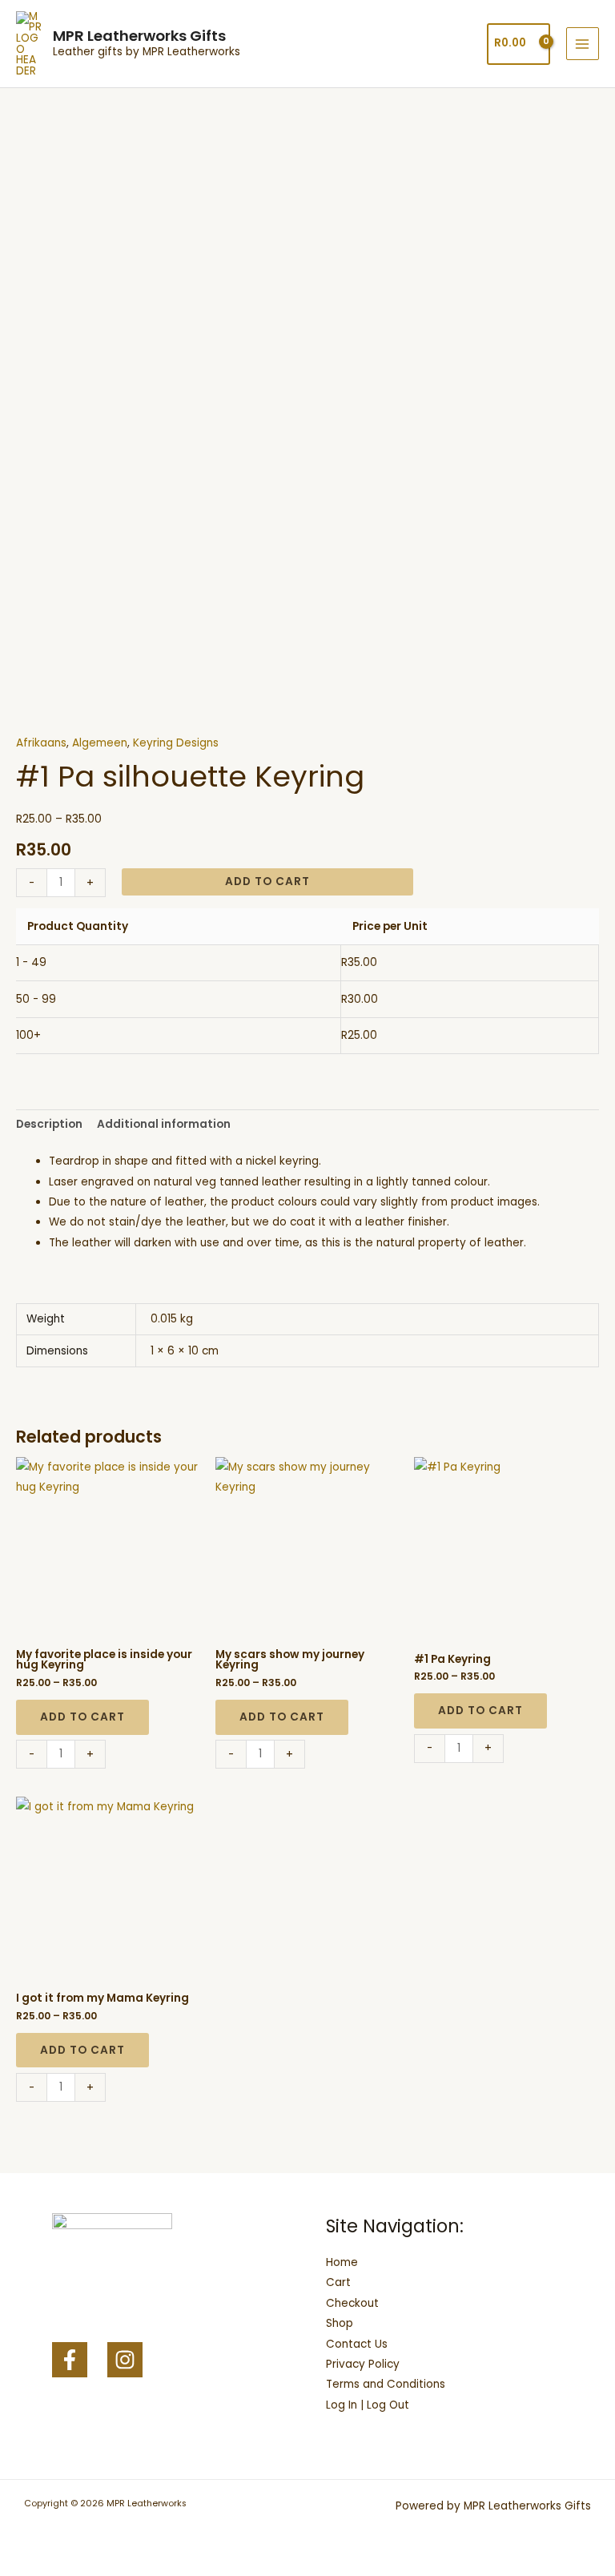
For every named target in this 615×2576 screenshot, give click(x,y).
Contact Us (357, 2344)
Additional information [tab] (164, 1124)
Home (342, 2262)
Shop (340, 2323)
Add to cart (267, 881)
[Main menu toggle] (583, 44)
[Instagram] (125, 2360)
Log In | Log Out (368, 2405)
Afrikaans (41, 743)
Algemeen (100, 743)
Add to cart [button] (82, 1717)
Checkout (352, 2303)
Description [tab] (49, 1124)
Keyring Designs (176, 743)
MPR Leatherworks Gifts (139, 36)
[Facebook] (70, 2360)
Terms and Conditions (386, 2384)
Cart (338, 2282)
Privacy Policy (363, 2364)
